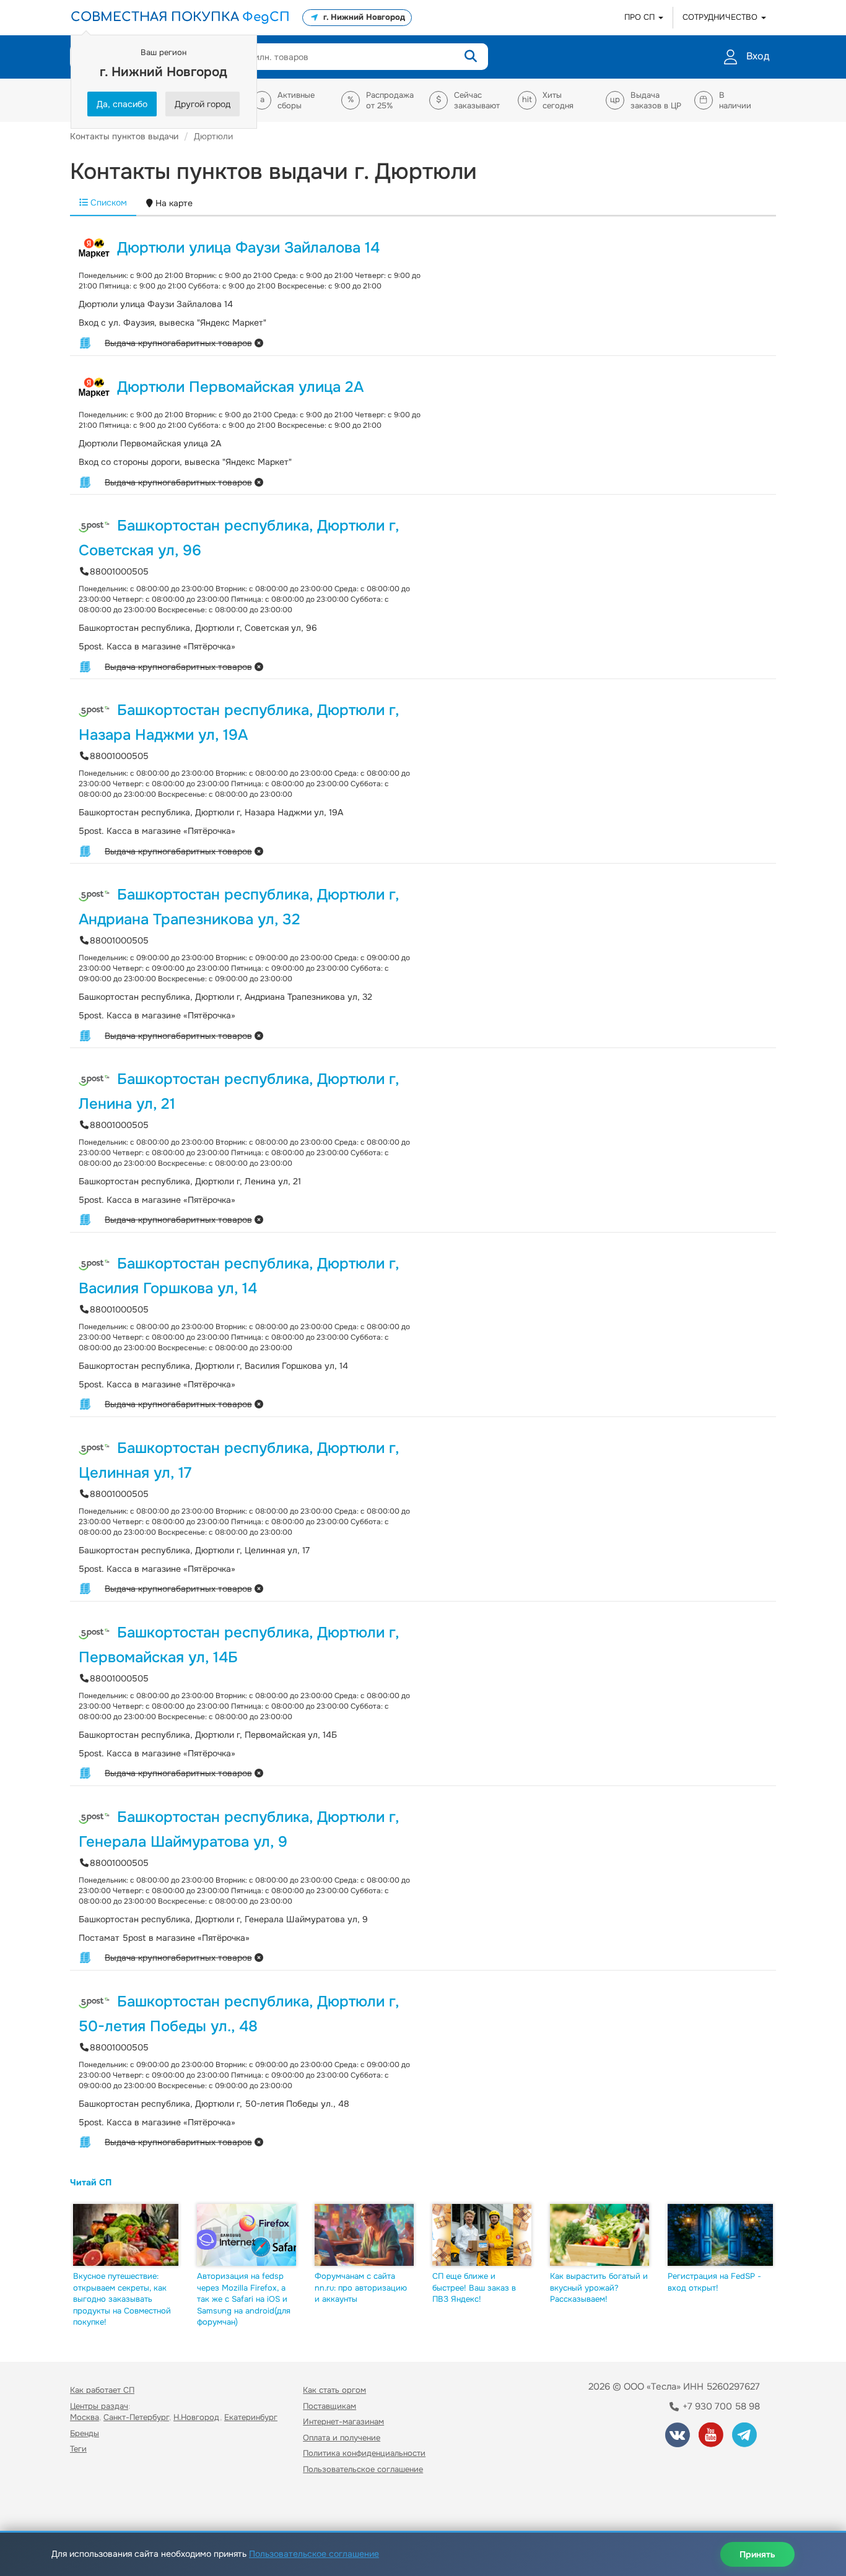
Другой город (203, 104)
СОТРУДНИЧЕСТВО (721, 17)
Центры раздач (99, 2406)
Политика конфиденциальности (364, 2453)
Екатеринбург (251, 2417)
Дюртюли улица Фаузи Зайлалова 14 (248, 248)
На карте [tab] (173, 203)
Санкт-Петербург (136, 2417)
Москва (85, 2417)
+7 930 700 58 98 (720, 2406)
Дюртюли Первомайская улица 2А (240, 387)
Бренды (85, 2433)
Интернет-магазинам (343, 2422)
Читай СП (91, 2182)
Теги (78, 2449)
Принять (757, 2554)
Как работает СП (102, 2390)
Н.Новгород (197, 2417)
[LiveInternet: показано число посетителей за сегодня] (97, 2505)
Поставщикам (329, 2406)
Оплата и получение (342, 2438)
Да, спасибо (122, 104)
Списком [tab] (107, 202)
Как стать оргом (334, 2390)
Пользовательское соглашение (363, 2469)
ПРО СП (641, 17)
